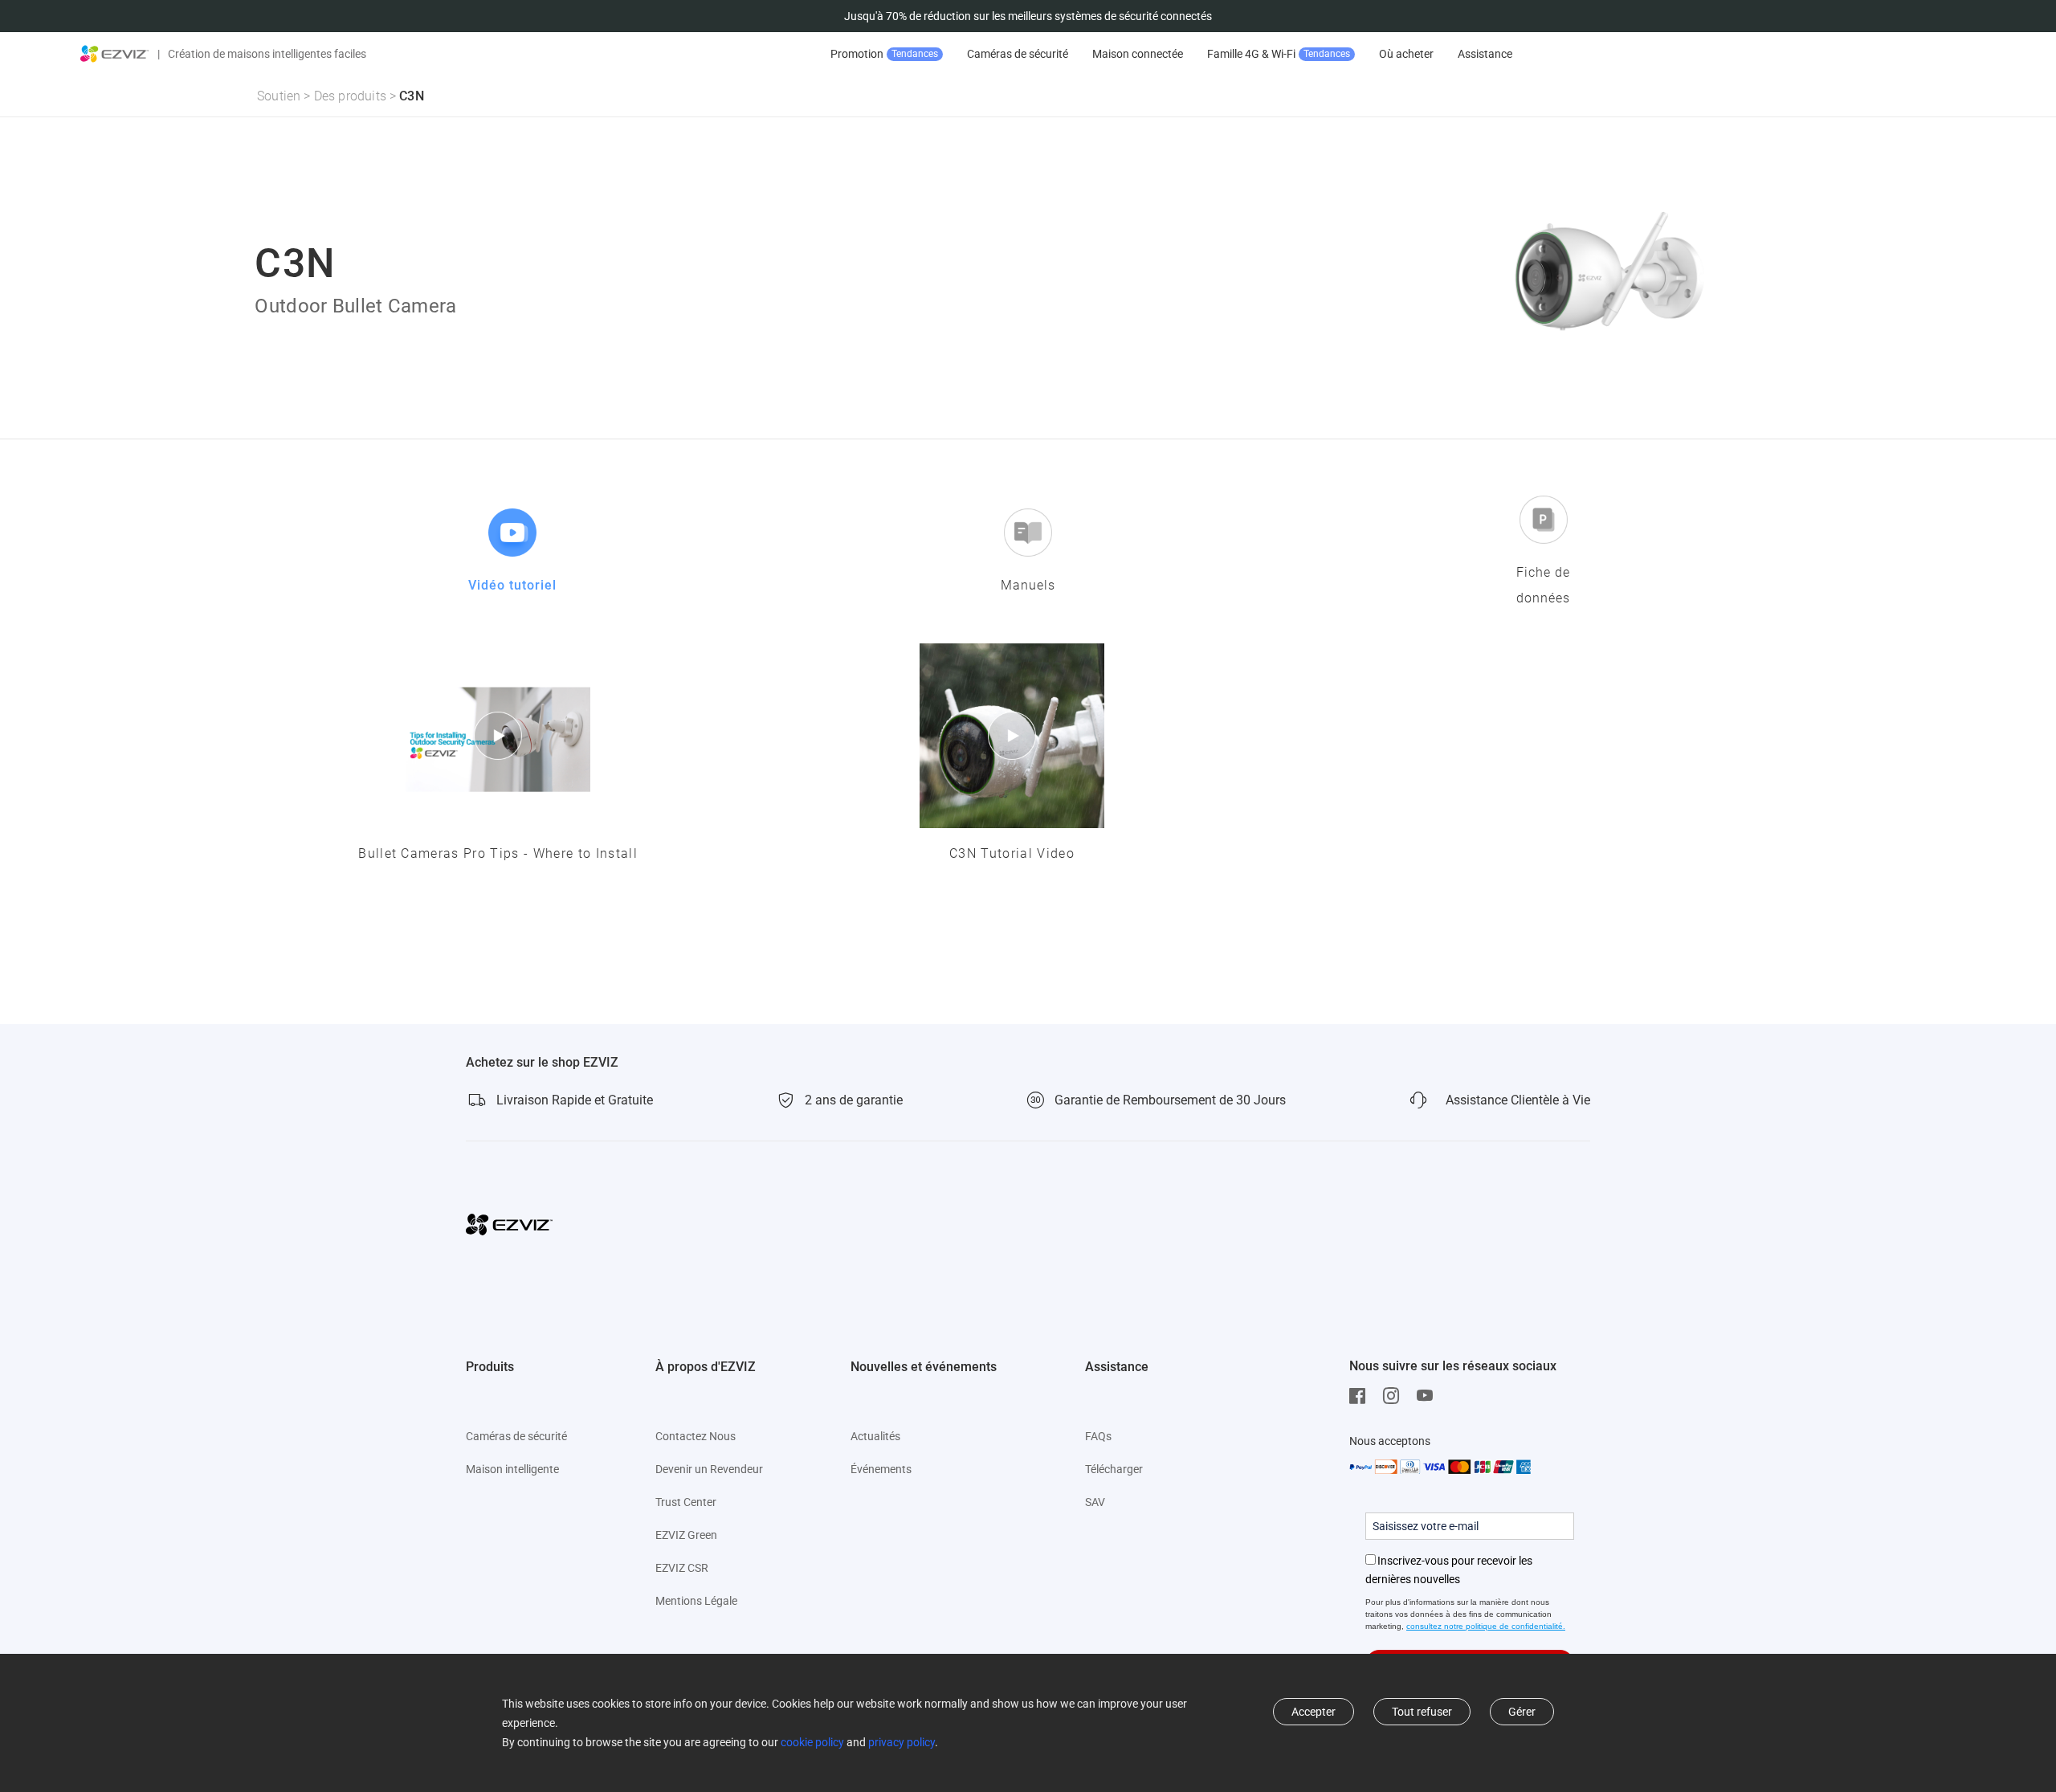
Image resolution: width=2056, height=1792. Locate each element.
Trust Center (686, 1502)
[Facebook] (1361, 1396)
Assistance (1485, 54)
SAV (1095, 1502)
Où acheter (1406, 54)
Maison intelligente (512, 1469)
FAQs (1098, 1436)
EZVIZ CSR (682, 1568)
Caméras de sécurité (1018, 54)
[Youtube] (1429, 1396)
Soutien (279, 96)
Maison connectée (1138, 54)
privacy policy (902, 1742)
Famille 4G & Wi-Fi (1279, 54)
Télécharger (1114, 1469)
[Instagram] (1395, 1396)
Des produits (350, 96)
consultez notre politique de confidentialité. (1486, 1626)
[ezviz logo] (115, 54)
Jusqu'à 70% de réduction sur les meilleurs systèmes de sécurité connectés (1028, 16)
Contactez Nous (696, 1436)
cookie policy (812, 1742)
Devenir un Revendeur (709, 1469)
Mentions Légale (696, 1601)
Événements (881, 1469)
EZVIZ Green (686, 1535)
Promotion (884, 54)
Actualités (875, 1436)
